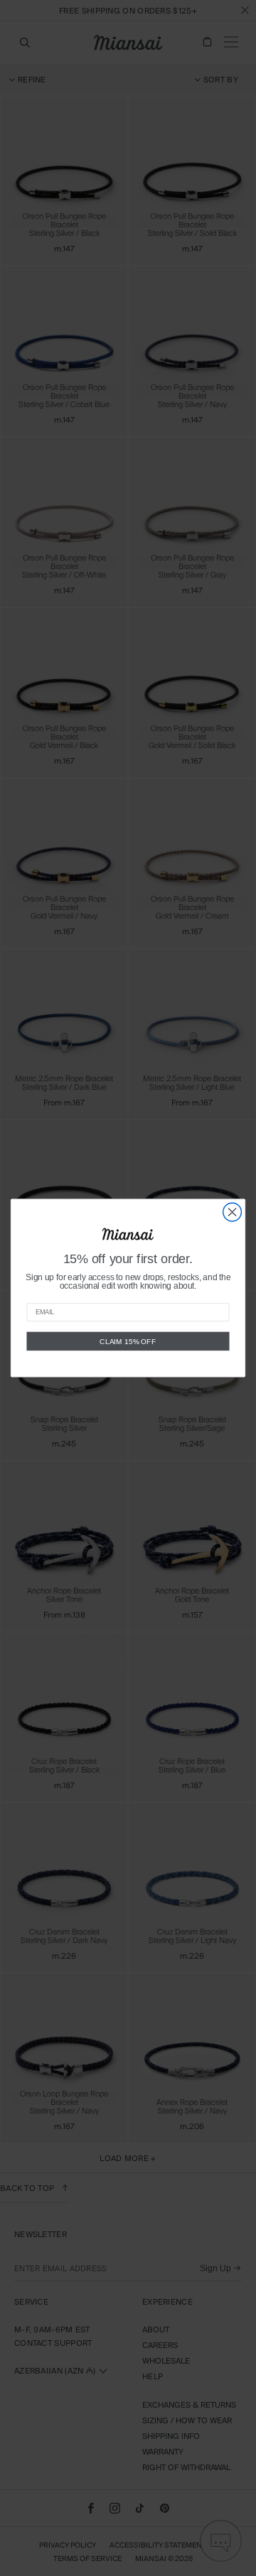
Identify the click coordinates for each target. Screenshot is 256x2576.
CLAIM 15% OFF (128, 1341)
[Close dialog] (233, 1212)
